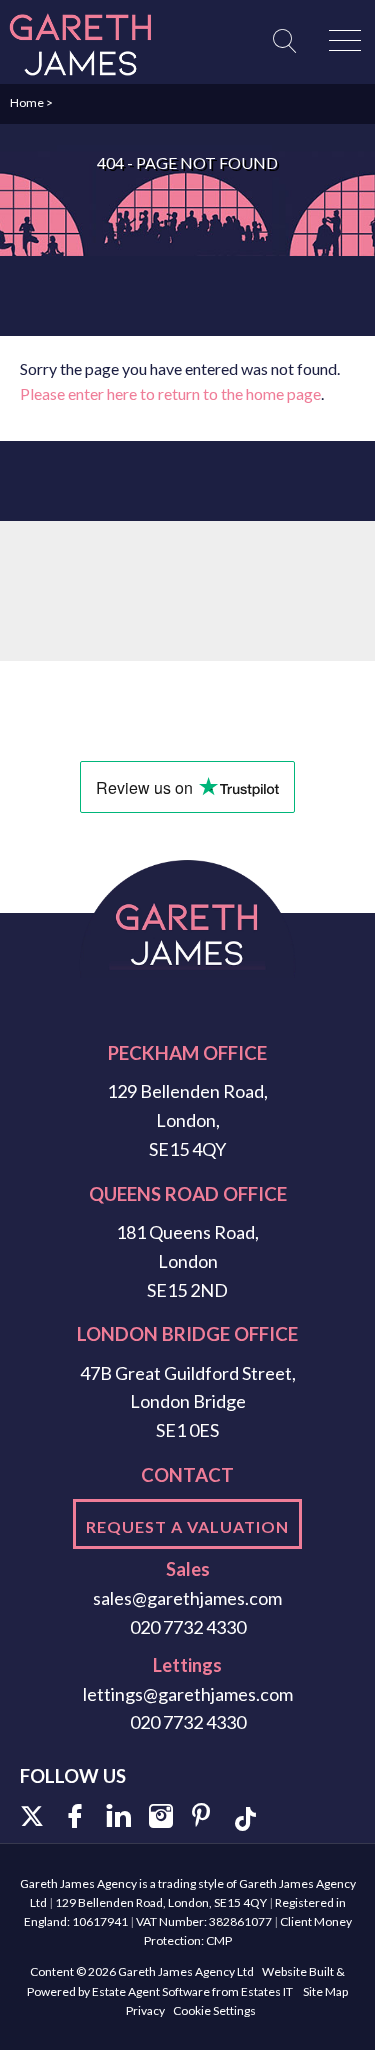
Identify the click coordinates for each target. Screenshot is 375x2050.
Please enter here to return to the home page (170, 393)
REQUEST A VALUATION (187, 1526)
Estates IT (267, 1991)
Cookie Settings (214, 2010)
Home (27, 102)
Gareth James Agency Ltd (186, 1971)
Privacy (145, 2010)
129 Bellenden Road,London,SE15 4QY (187, 1120)
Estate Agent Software (151, 1991)
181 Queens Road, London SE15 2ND (187, 1261)
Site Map (325, 1991)
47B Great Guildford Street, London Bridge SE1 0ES (188, 1402)
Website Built (298, 1971)
